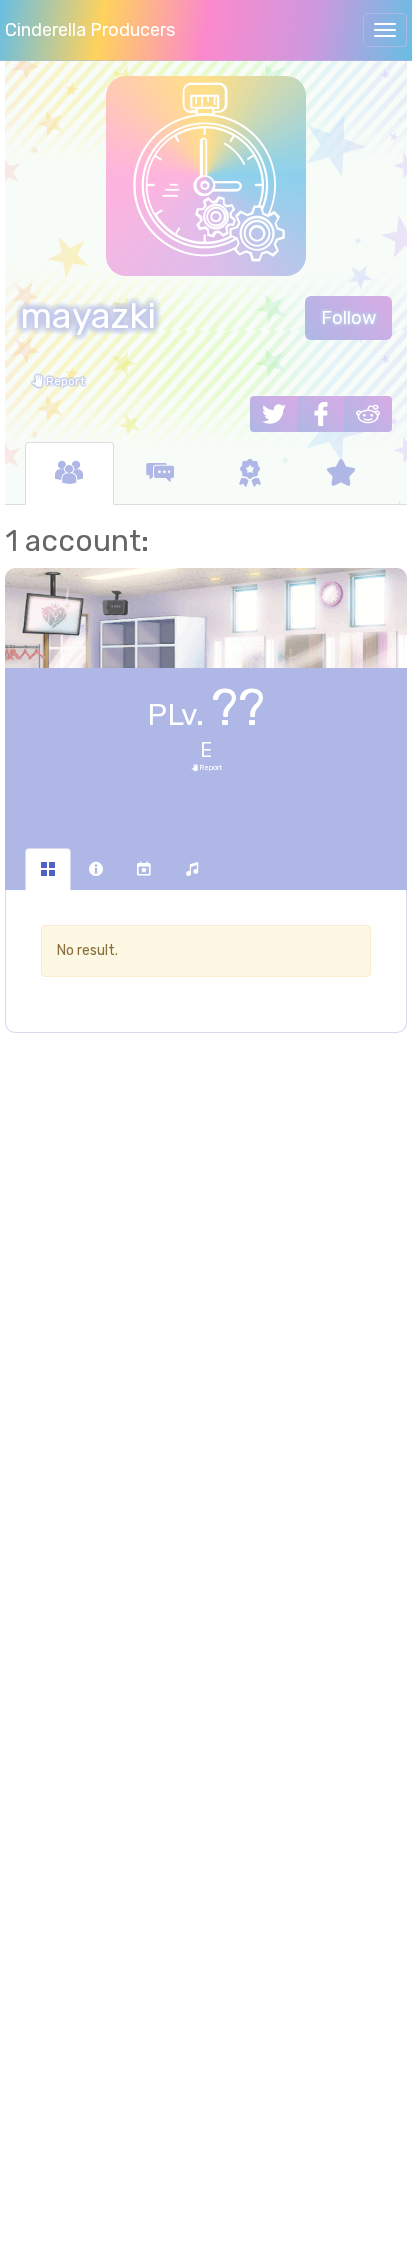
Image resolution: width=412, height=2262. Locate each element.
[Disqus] (206, 1373)
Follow (348, 318)
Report (64, 381)
